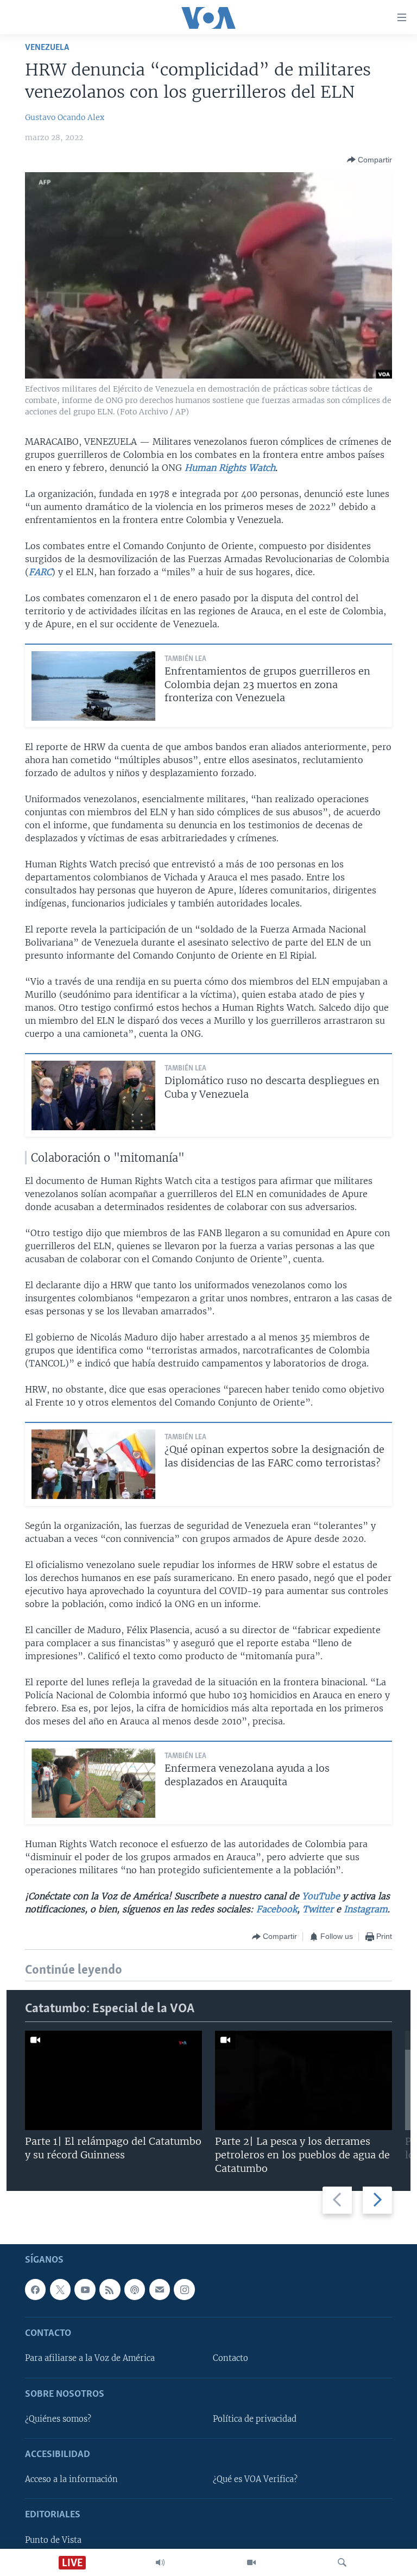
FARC (40, 572)
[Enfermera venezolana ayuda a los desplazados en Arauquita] (93, 1783)
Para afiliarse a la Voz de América (90, 2358)
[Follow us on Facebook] (35, 2289)
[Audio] (160, 2562)
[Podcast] (135, 2289)
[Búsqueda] (342, 2562)
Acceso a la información (71, 2479)
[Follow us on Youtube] (85, 2289)
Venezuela (47, 48)
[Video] (251, 2562)
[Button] (369, 160)
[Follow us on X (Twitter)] (60, 2289)
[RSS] (110, 2289)
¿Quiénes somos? (58, 2419)
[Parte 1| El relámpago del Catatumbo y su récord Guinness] (113, 2080)
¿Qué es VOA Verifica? (255, 2479)
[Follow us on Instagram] (184, 2289)
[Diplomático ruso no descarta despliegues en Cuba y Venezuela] (93, 1095)
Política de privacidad (255, 2419)
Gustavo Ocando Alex (65, 117)
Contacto (230, 2358)
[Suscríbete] (160, 2289)
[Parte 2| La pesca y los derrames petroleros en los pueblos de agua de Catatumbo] (304, 2080)
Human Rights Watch (230, 468)
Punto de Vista (53, 2540)
